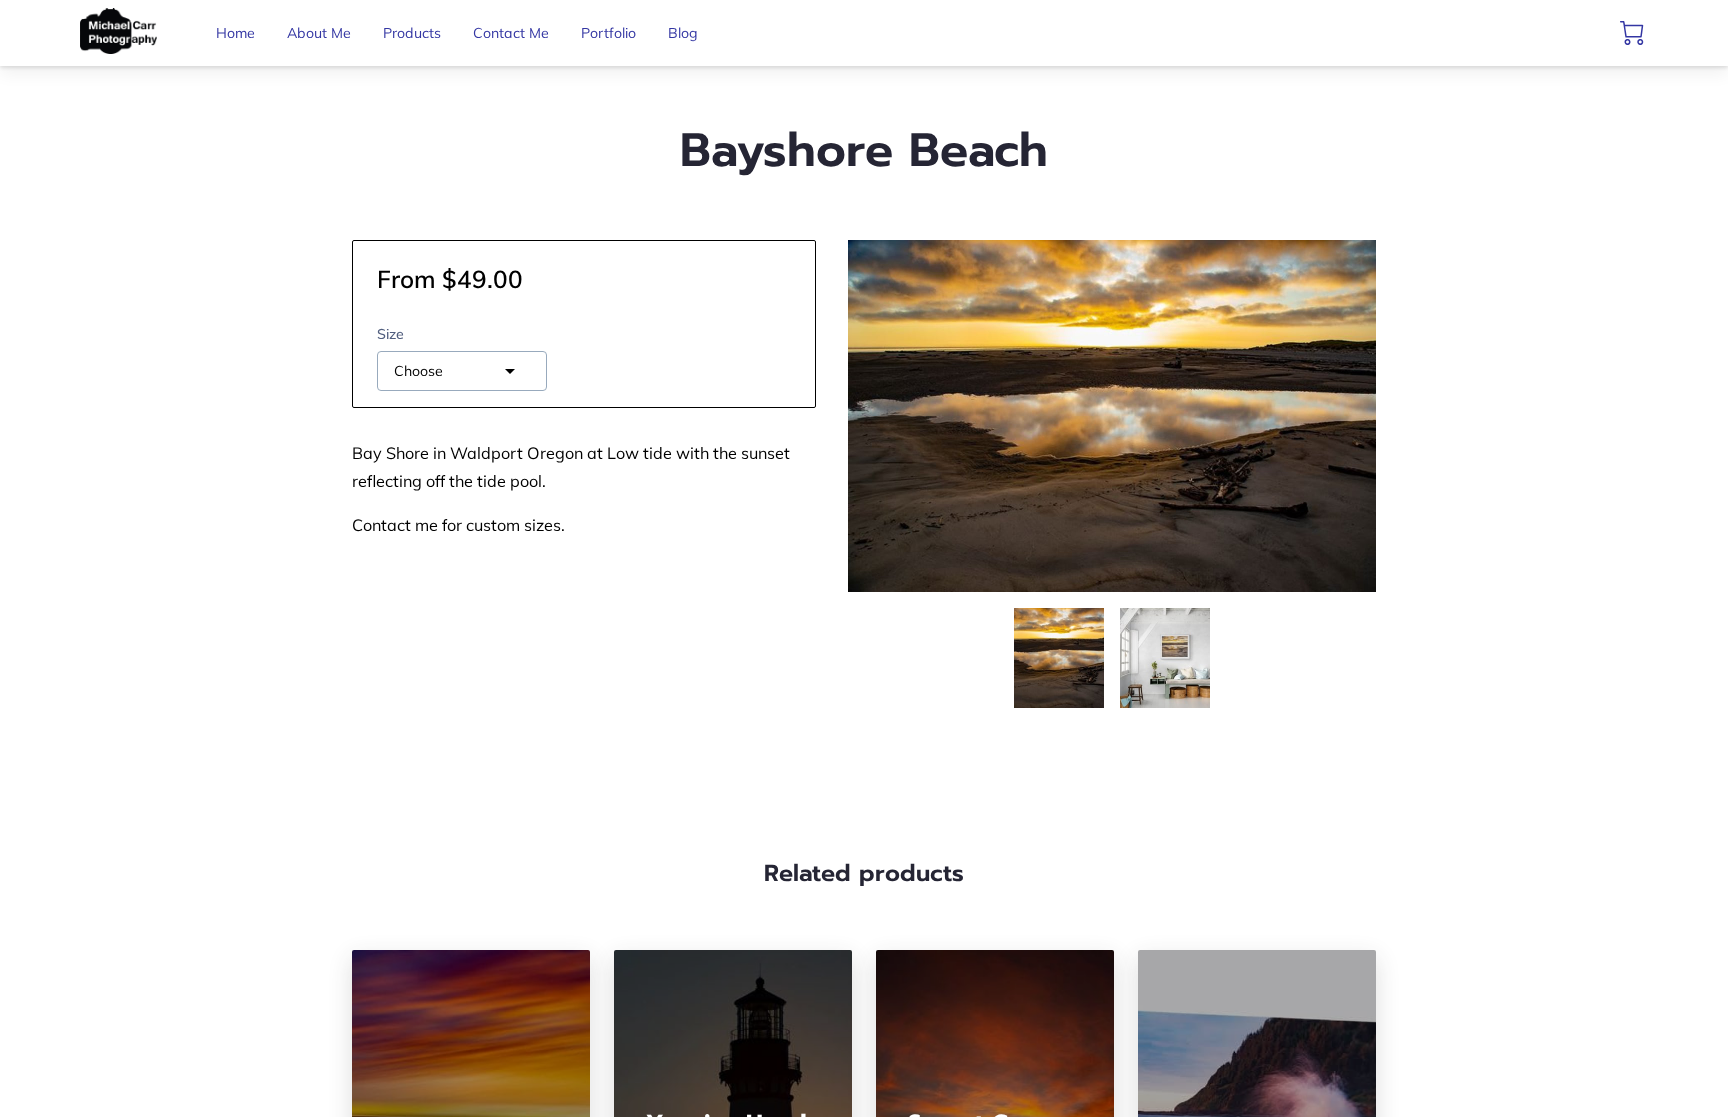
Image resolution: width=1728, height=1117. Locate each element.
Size (390, 334)
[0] (1632, 33)
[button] (462, 371)
